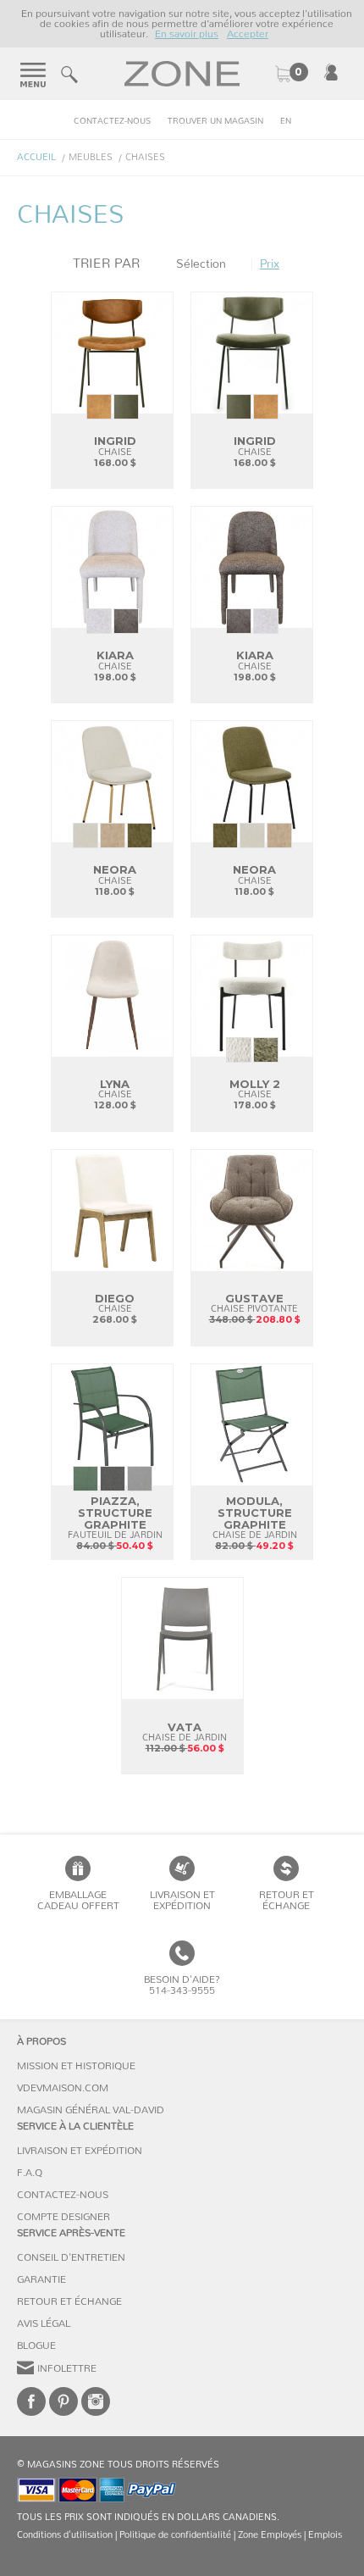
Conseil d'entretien (71, 2257)
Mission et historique (76, 2066)
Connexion (331, 72)
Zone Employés (270, 2535)
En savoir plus (187, 34)
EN (286, 121)
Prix (270, 264)
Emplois (325, 2535)
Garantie (41, 2279)
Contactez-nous (112, 121)
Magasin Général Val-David (91, 2110)
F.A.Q (30, 2173)
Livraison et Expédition (182, 1900)
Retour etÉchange (287, 1900)
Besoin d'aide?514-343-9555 (182, 1985)
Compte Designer (63, 2217)
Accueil (36, 157)
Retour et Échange (69, 2301)
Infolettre (67, 2368)
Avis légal (44, 2323)
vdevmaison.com (63, 2088)
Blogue (36, 2346)
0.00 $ (291, 74)
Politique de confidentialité (175, 2535)
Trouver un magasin (215, 121)
